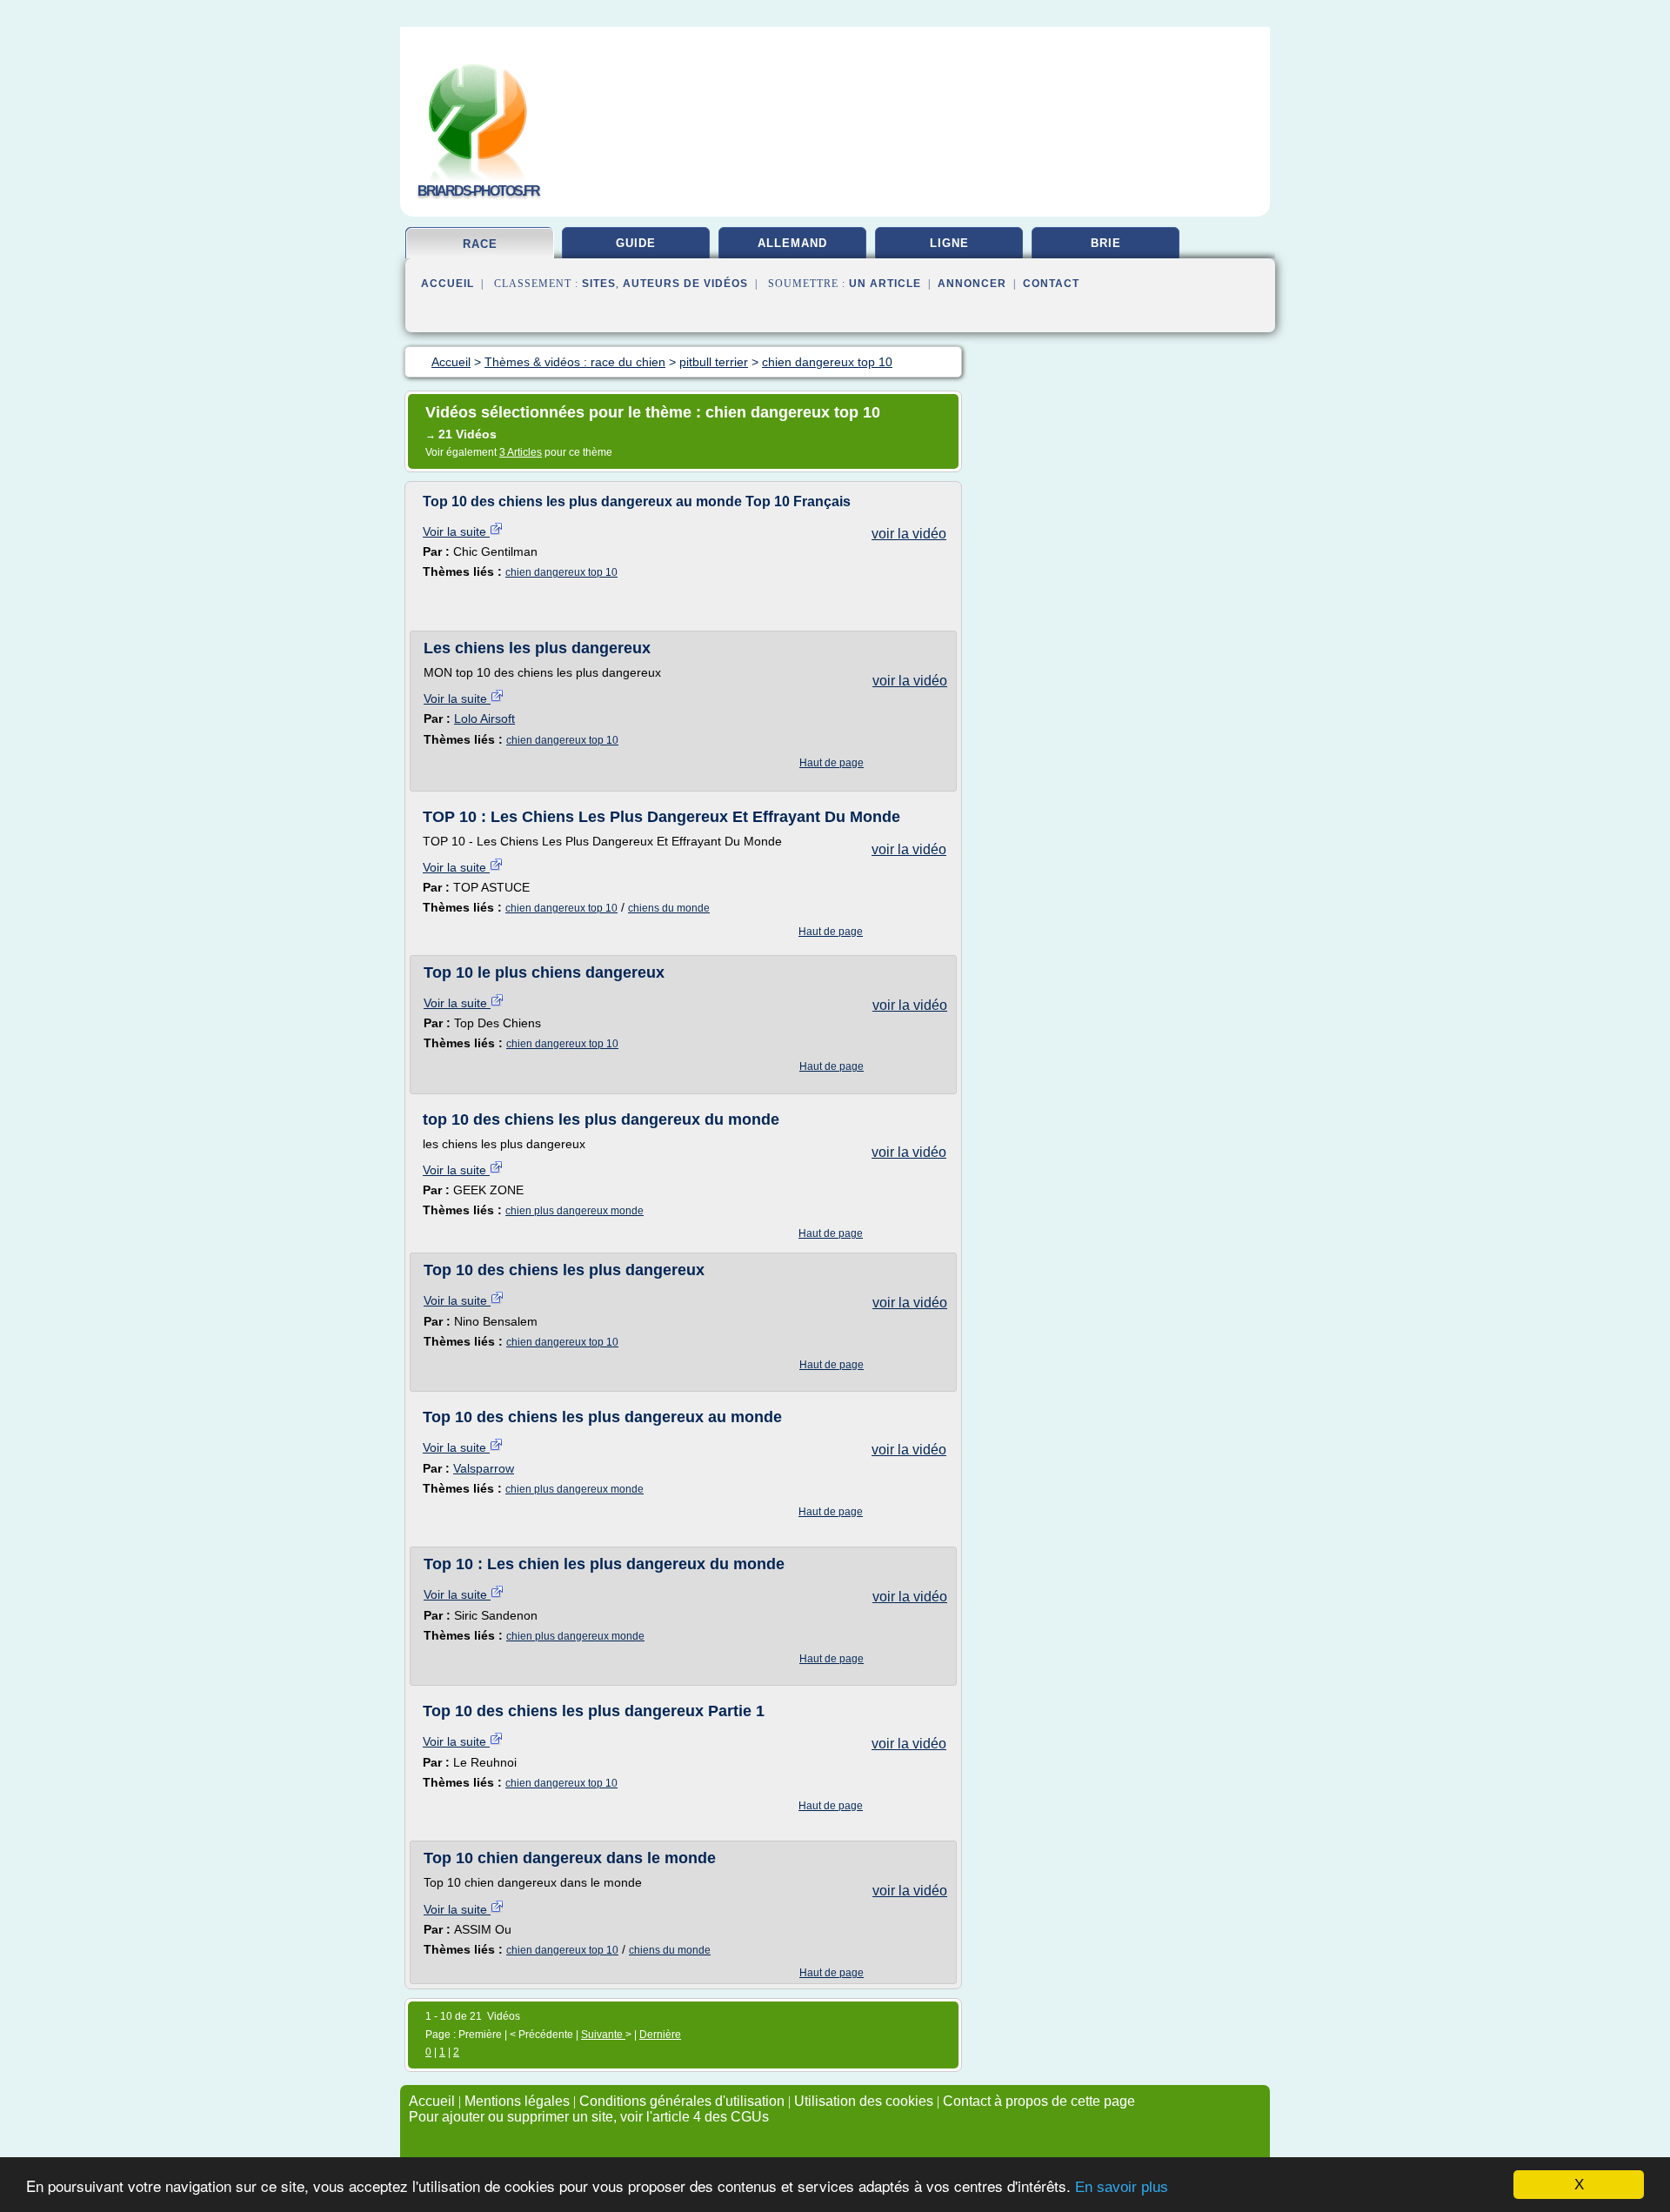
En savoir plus (1122, 2187)
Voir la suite (456, 531)
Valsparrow (484, 1468)
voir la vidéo (909, 534)
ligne (949, 243)
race (480, 244)
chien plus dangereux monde (574, 1211)
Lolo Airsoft (484, 718)
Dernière (660, 2035)
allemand (792, 243)
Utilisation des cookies (864, 2101)
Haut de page (832, 763)
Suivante (603, 2035)
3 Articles (521, 452)
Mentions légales (517, 2101)
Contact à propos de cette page (1039, 2101)
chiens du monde (669, 908)
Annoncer (972, 284)
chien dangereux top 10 (561, 572)
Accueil (448, 284)
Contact (1051, 284)
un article (885, 284)
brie (1106, 243)
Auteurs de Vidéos (685, 284)
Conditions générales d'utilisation (682, 2101)
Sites (599, 284)
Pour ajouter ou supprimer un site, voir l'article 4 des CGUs (589, 2117)
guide (636, 243)
